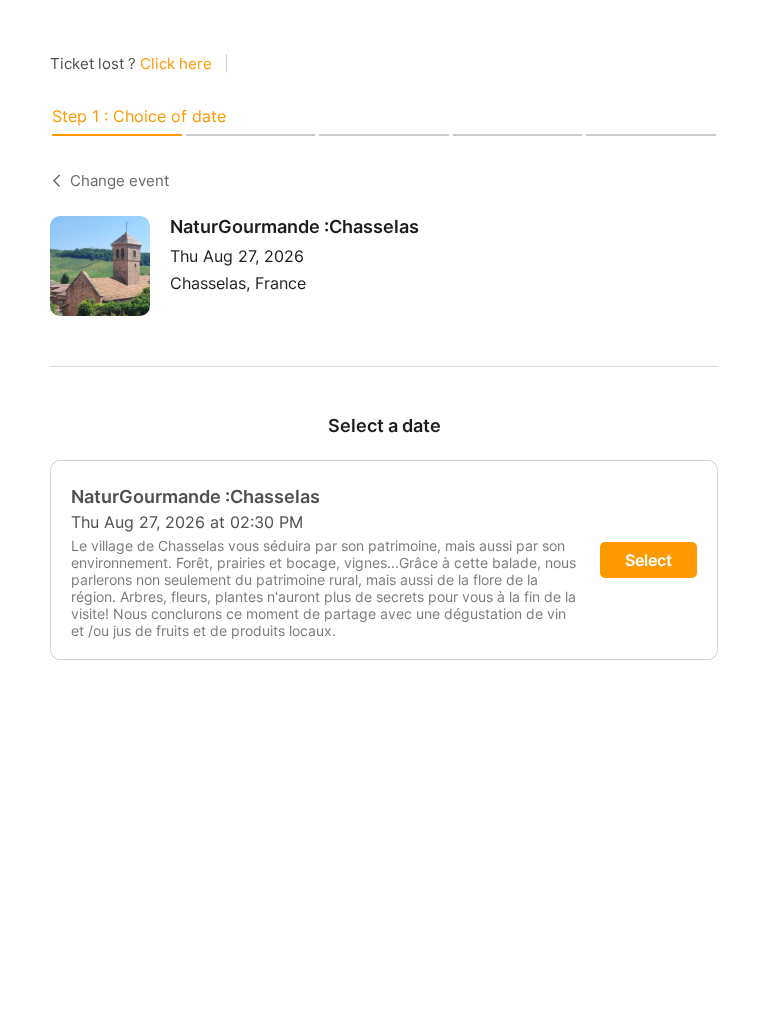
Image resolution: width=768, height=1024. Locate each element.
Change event (119, 180)
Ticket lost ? (131, 63)
